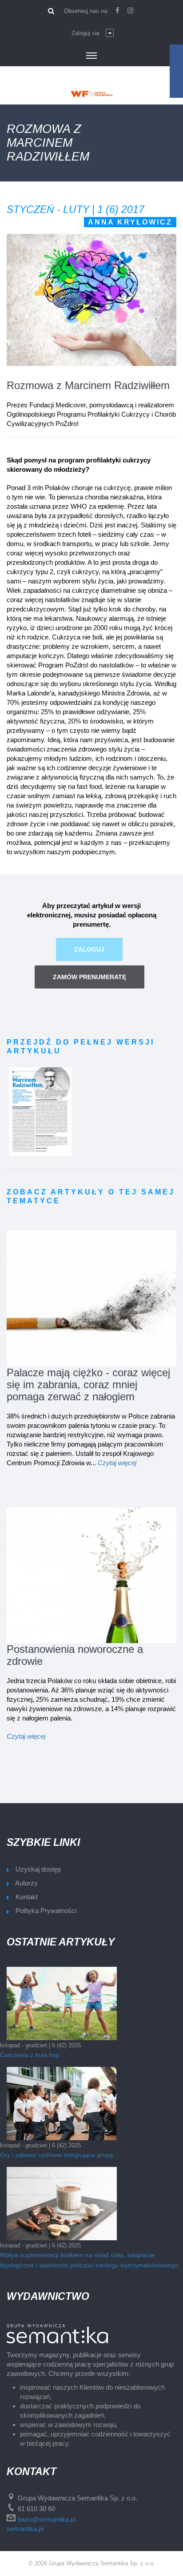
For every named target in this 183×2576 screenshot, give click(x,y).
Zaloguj (89, 949)
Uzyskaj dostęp (38, 1869)
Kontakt (27, 1897)
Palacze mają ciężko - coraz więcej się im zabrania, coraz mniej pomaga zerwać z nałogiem (88, 1384)
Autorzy (26, 1883)
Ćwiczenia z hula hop (30, 2055)
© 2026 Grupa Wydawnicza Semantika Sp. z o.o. (92, 2563)
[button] (93, 33)
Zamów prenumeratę (90, 977)
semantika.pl (25, 2529)
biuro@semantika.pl (47, 2519)
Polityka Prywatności (46, 1911)
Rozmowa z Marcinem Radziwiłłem (88, 385)
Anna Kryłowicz (130, 222)
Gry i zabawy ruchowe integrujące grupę (57, 2155)
